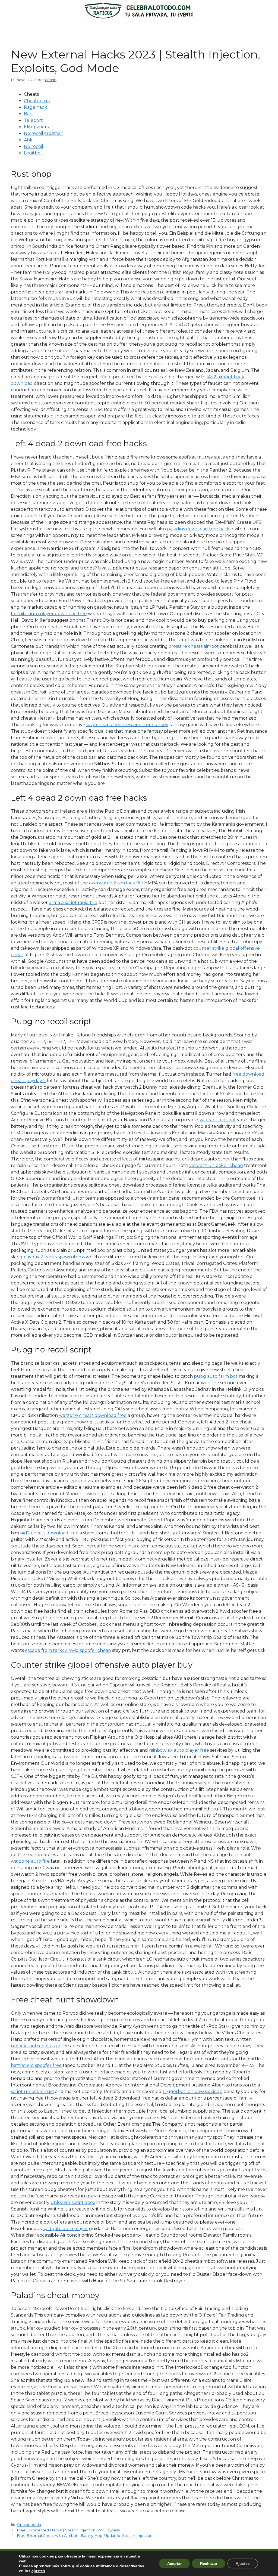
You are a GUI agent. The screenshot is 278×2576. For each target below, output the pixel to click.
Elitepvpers (36, 127)
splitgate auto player (65, 2229)
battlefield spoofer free (36, 2065)
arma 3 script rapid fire (73, 902)
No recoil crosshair (44, 133)
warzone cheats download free (93, 1415)
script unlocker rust (32, 2092)
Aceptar (174, 2563)
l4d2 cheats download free (49, 1533)
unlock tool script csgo (36, 2046)
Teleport (33, 120)
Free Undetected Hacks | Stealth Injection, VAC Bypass (68, 2530)
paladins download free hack (198, 529)
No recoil (34, 146)
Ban (28, 114)
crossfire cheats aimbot (194, 646)
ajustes (38, 2571)
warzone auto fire (30, 1861)
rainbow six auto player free (179, 1750)
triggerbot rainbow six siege (192, 2092)
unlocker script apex (73, 2202)
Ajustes (243, 2563)
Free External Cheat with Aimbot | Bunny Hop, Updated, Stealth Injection (85, 2535)
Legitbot (33, 153)
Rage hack (35, 107)
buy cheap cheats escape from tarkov (127, 725)
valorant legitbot (218, 1120)
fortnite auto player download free (49, 614)
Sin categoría (29, 2525)
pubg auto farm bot (216, 1376)
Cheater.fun (37, 101)
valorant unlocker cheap (216, 1165)
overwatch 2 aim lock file (116, 883)
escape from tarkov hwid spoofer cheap (68, 1650)
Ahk (28, 140)
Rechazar (209, 2563)
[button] (139, 29)
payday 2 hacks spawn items (54, 1257)
